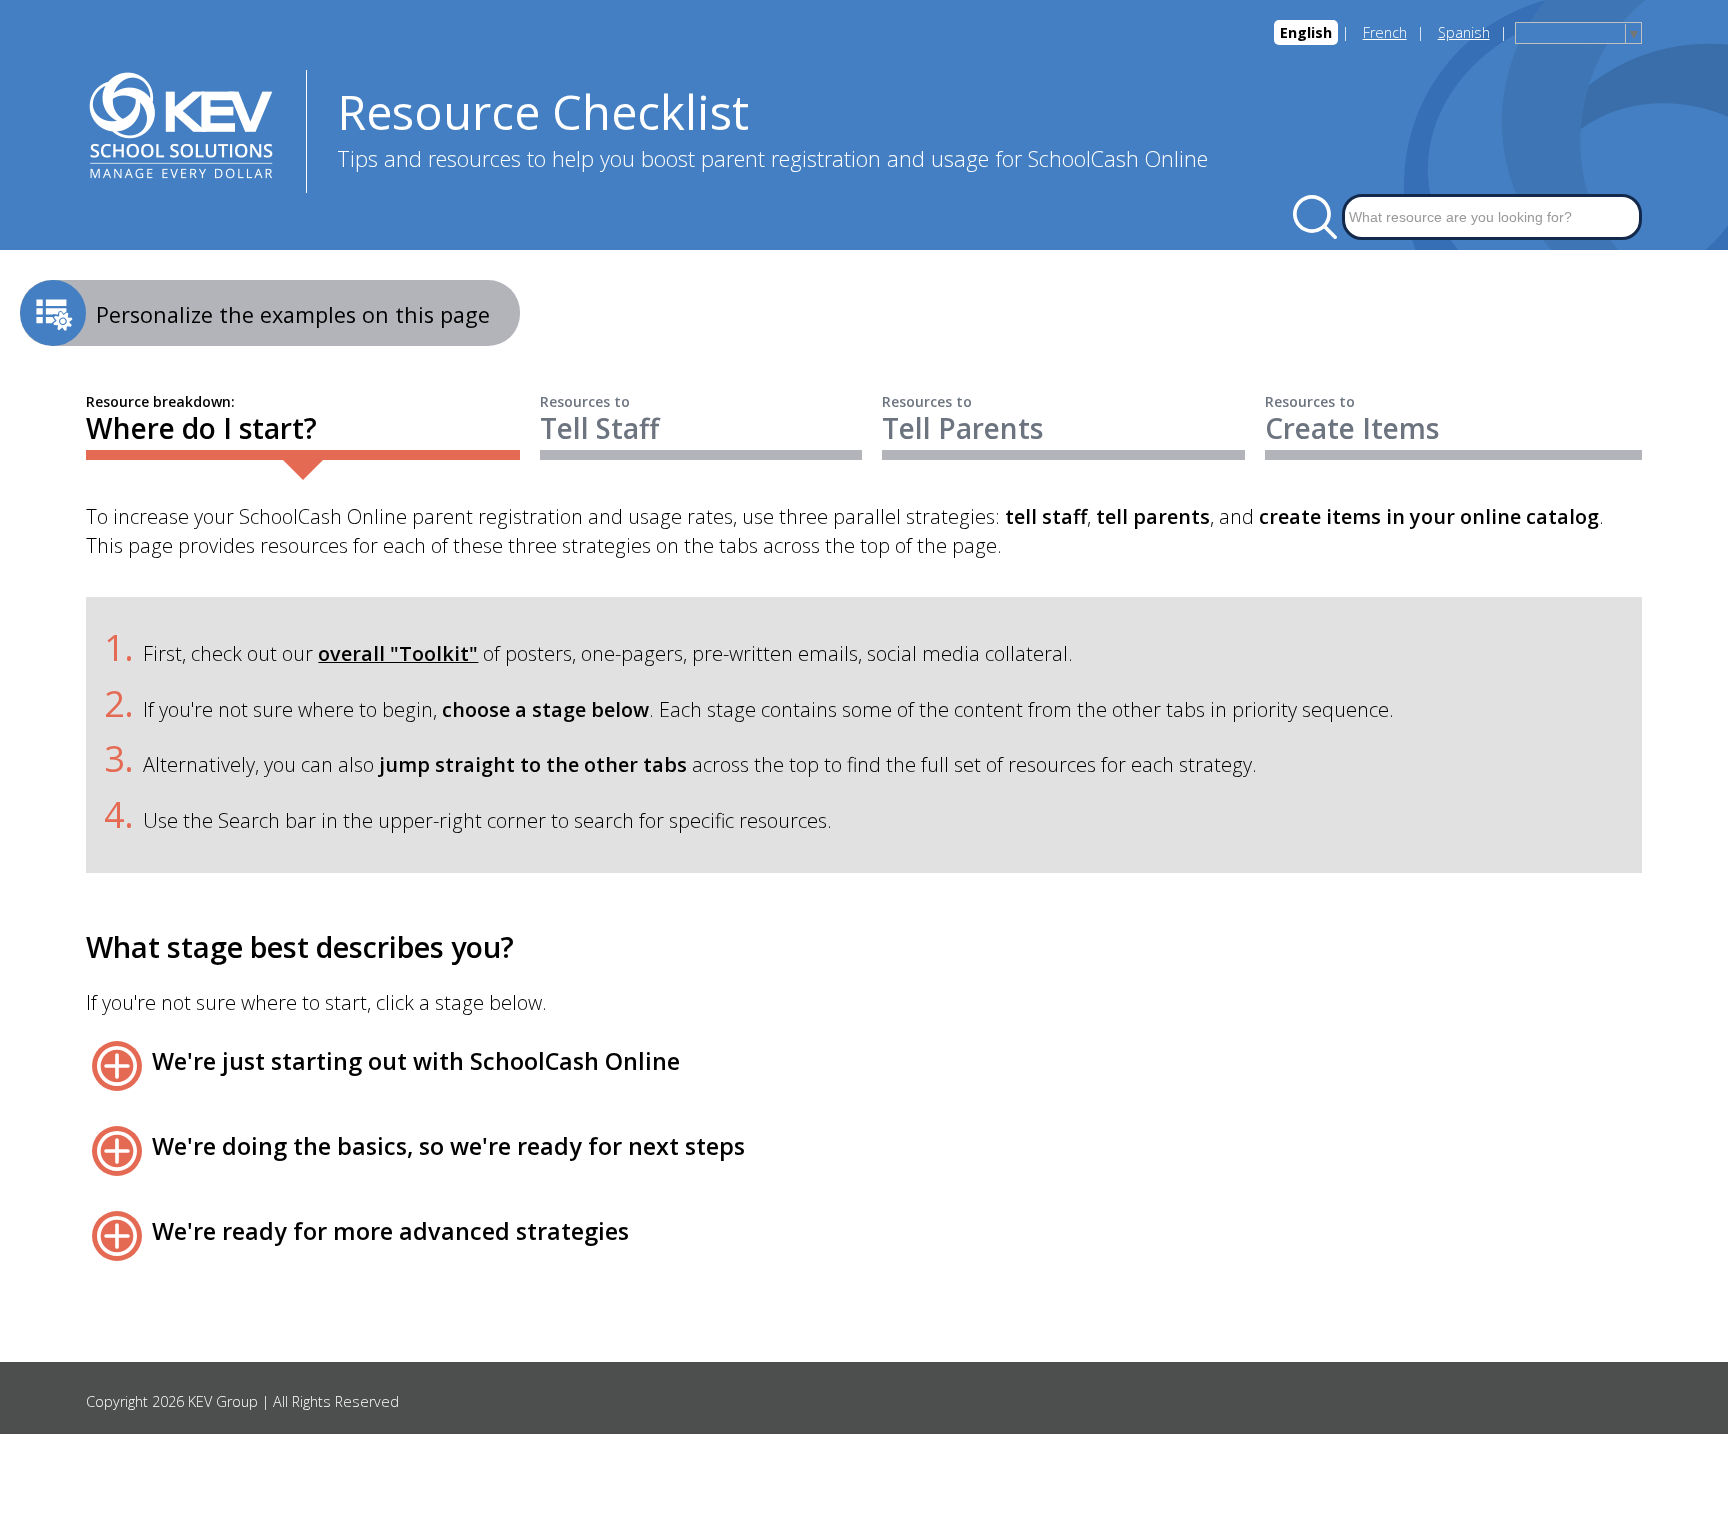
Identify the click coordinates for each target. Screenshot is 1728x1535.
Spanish (1464, 32)
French (1385, 32)
